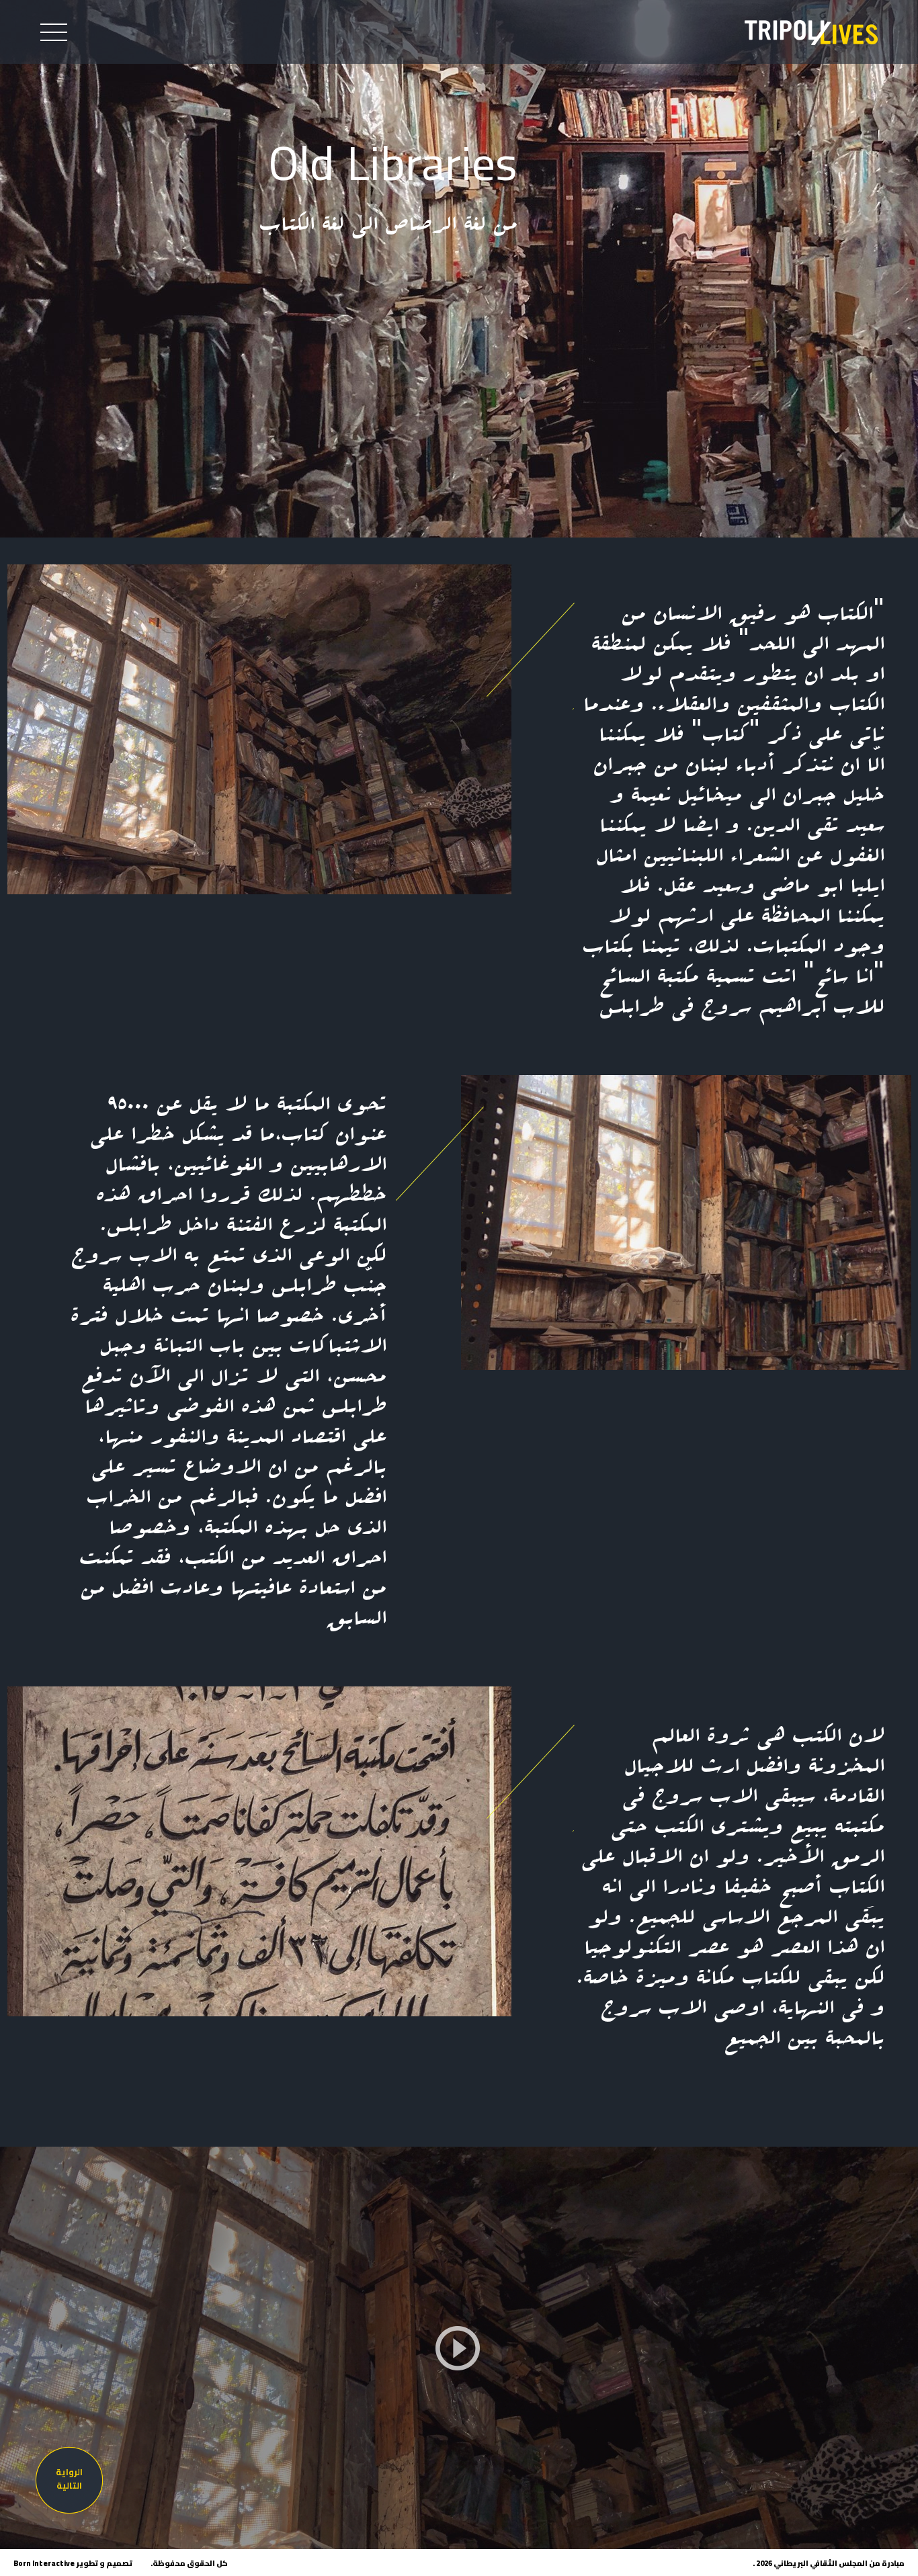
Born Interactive (44, 2563)
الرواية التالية (69, 2479)
